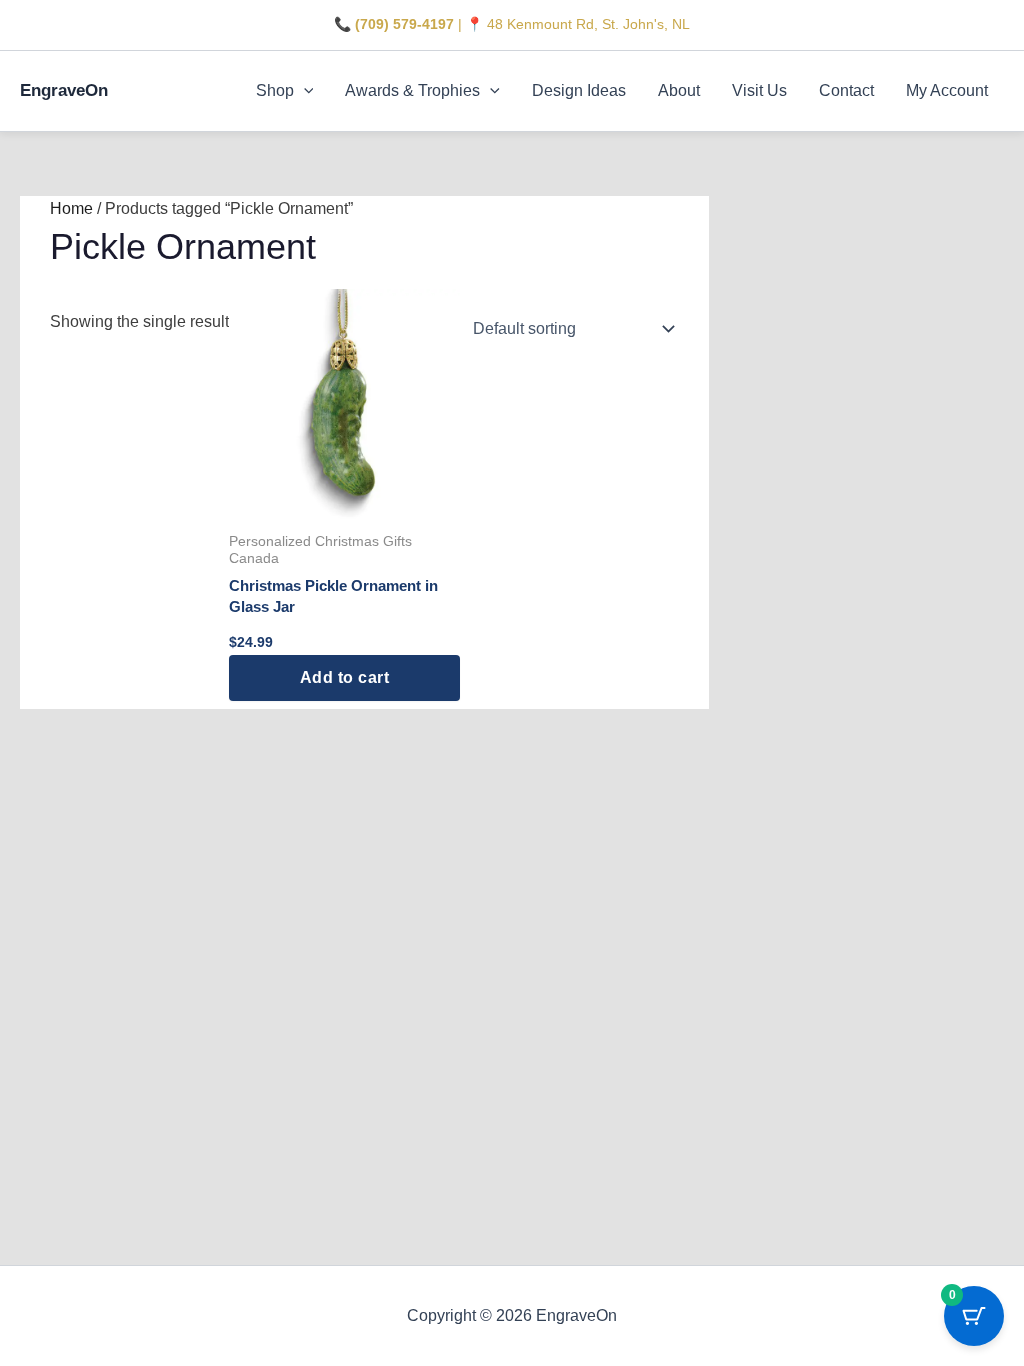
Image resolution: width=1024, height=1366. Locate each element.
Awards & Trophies (412, 90)
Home (71, 208)
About (679, 90)
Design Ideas (579, 90)
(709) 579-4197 (404, 24)
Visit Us (759, 90)
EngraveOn (64, 90)
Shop (275, 90)
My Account (947, 90)
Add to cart (345, 677)
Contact (846, 90)
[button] (304, 91)
